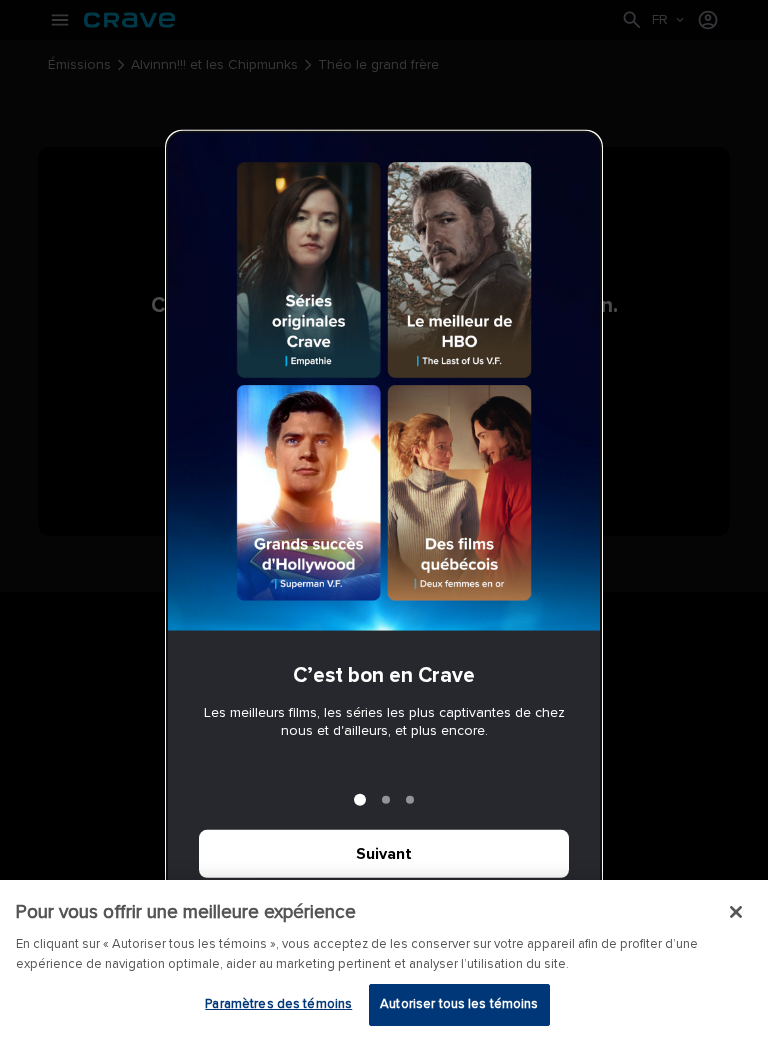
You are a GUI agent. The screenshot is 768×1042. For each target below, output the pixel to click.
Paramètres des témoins (278, 1004)
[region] (384, 961)
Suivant (384, 854)
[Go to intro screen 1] (360, 800)
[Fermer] (736, 912)
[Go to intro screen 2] (386, 800)
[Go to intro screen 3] (410, 800)
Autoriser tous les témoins (459, 1004)
